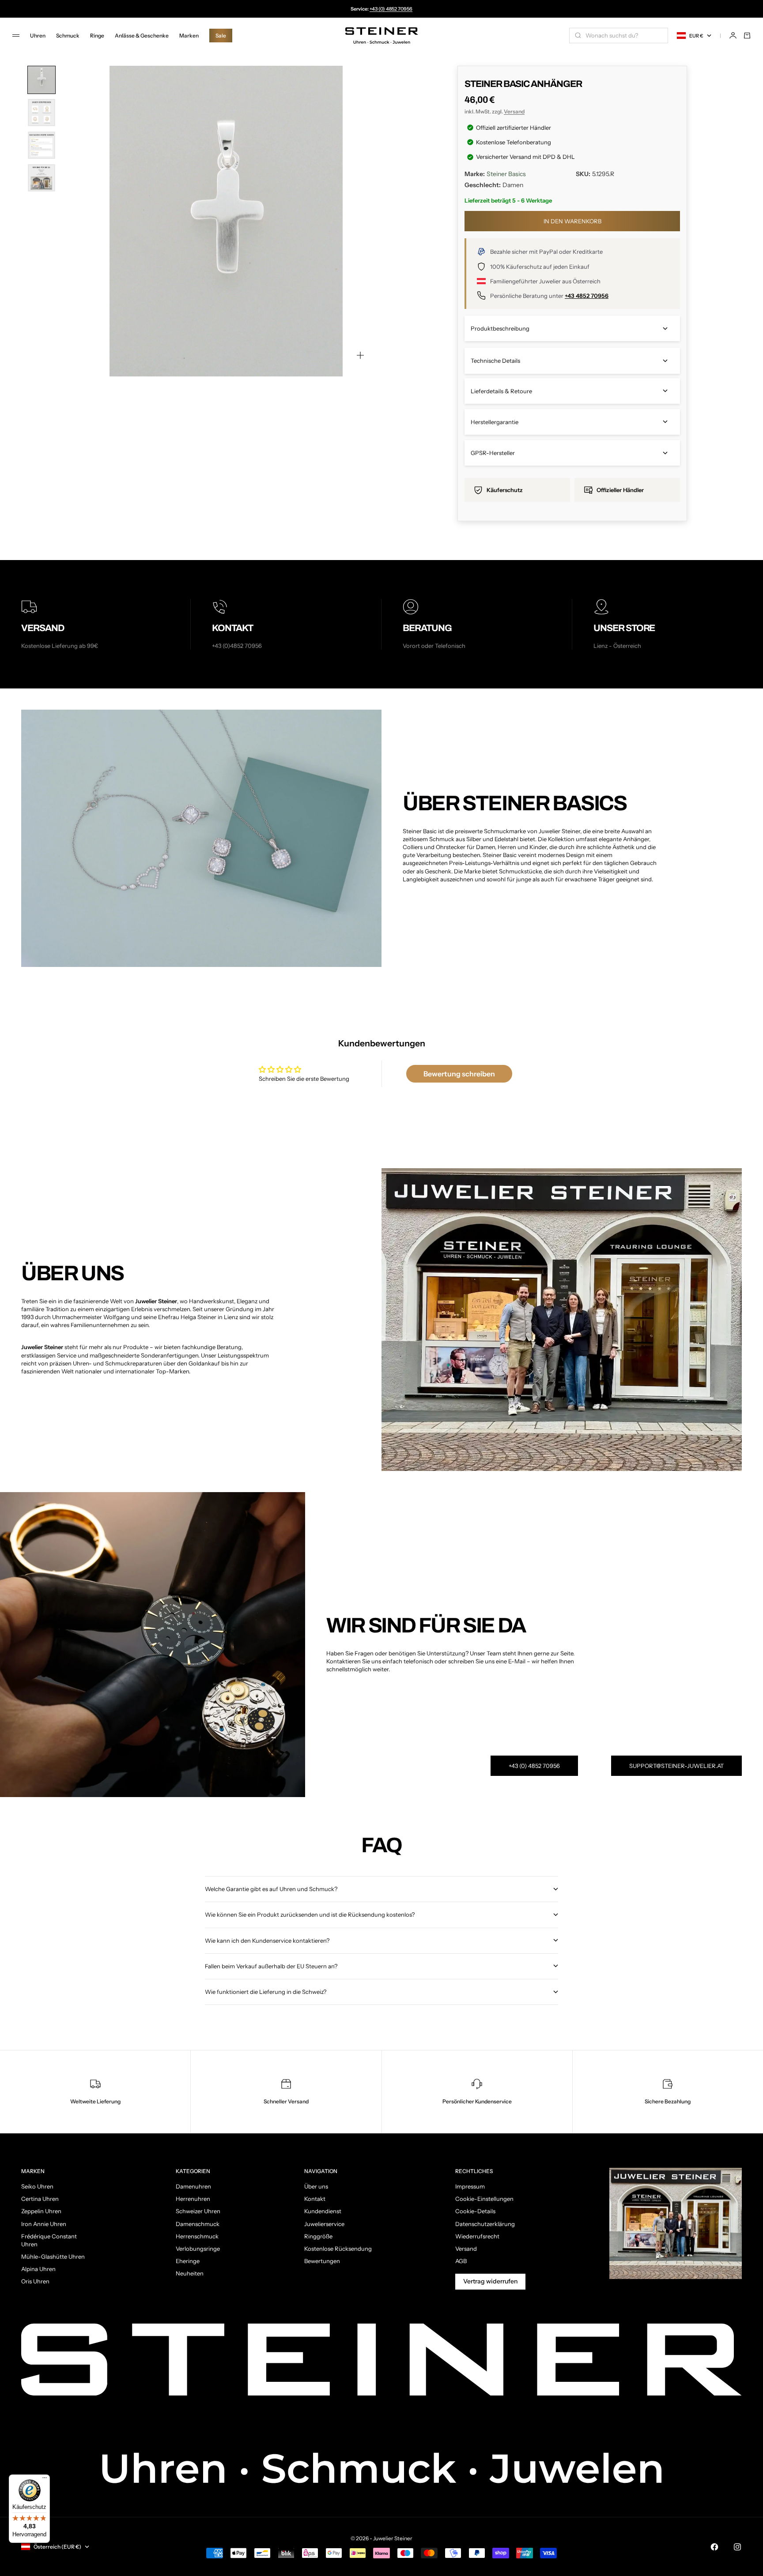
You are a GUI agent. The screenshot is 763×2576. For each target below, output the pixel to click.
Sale (221, 36)
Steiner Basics (506, 174)
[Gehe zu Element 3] (42, 145)
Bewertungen (322, 2261)
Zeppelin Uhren (41, 2211)
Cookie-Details (475, 2211)
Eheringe (188, 2261)
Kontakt (315, 2199)
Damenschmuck (198, 2224)
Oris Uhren (35, 2281)
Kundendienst (323, 2211)
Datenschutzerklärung (485, 2224)
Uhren (38, 36)
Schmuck (68, 36)
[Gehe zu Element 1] (42, 80)
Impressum (470, 2186)
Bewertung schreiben (459, 1074)
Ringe (97, 36)
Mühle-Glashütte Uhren (53, 2256)
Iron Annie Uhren (44, 2224)
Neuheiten (190, 2273)
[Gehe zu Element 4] (42, 178)
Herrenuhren (193, 2199)
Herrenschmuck (197, 2236)
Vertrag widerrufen (490, 2281)
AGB (461, 2261)
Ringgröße (318, 2236)
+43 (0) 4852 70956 (391, 9)
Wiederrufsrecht (477, 2236)
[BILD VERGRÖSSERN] (360, 355)
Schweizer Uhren (198, 2211)
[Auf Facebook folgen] (714, 2547)
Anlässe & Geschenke (142, 36)
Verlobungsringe (198, 2249)
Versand (514, 111)
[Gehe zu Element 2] (42, 113)
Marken (189, 36)
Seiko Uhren (37, 2186)
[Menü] (45, 2480)
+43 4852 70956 (587, 296)
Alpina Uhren (38, 2269)
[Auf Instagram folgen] (737, 2547)
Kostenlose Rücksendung (338, 2249)
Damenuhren (193, 2186)
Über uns (316, 2186)
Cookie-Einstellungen (484, 2199)
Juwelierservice (324, 2224)
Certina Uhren (40, 2199)
